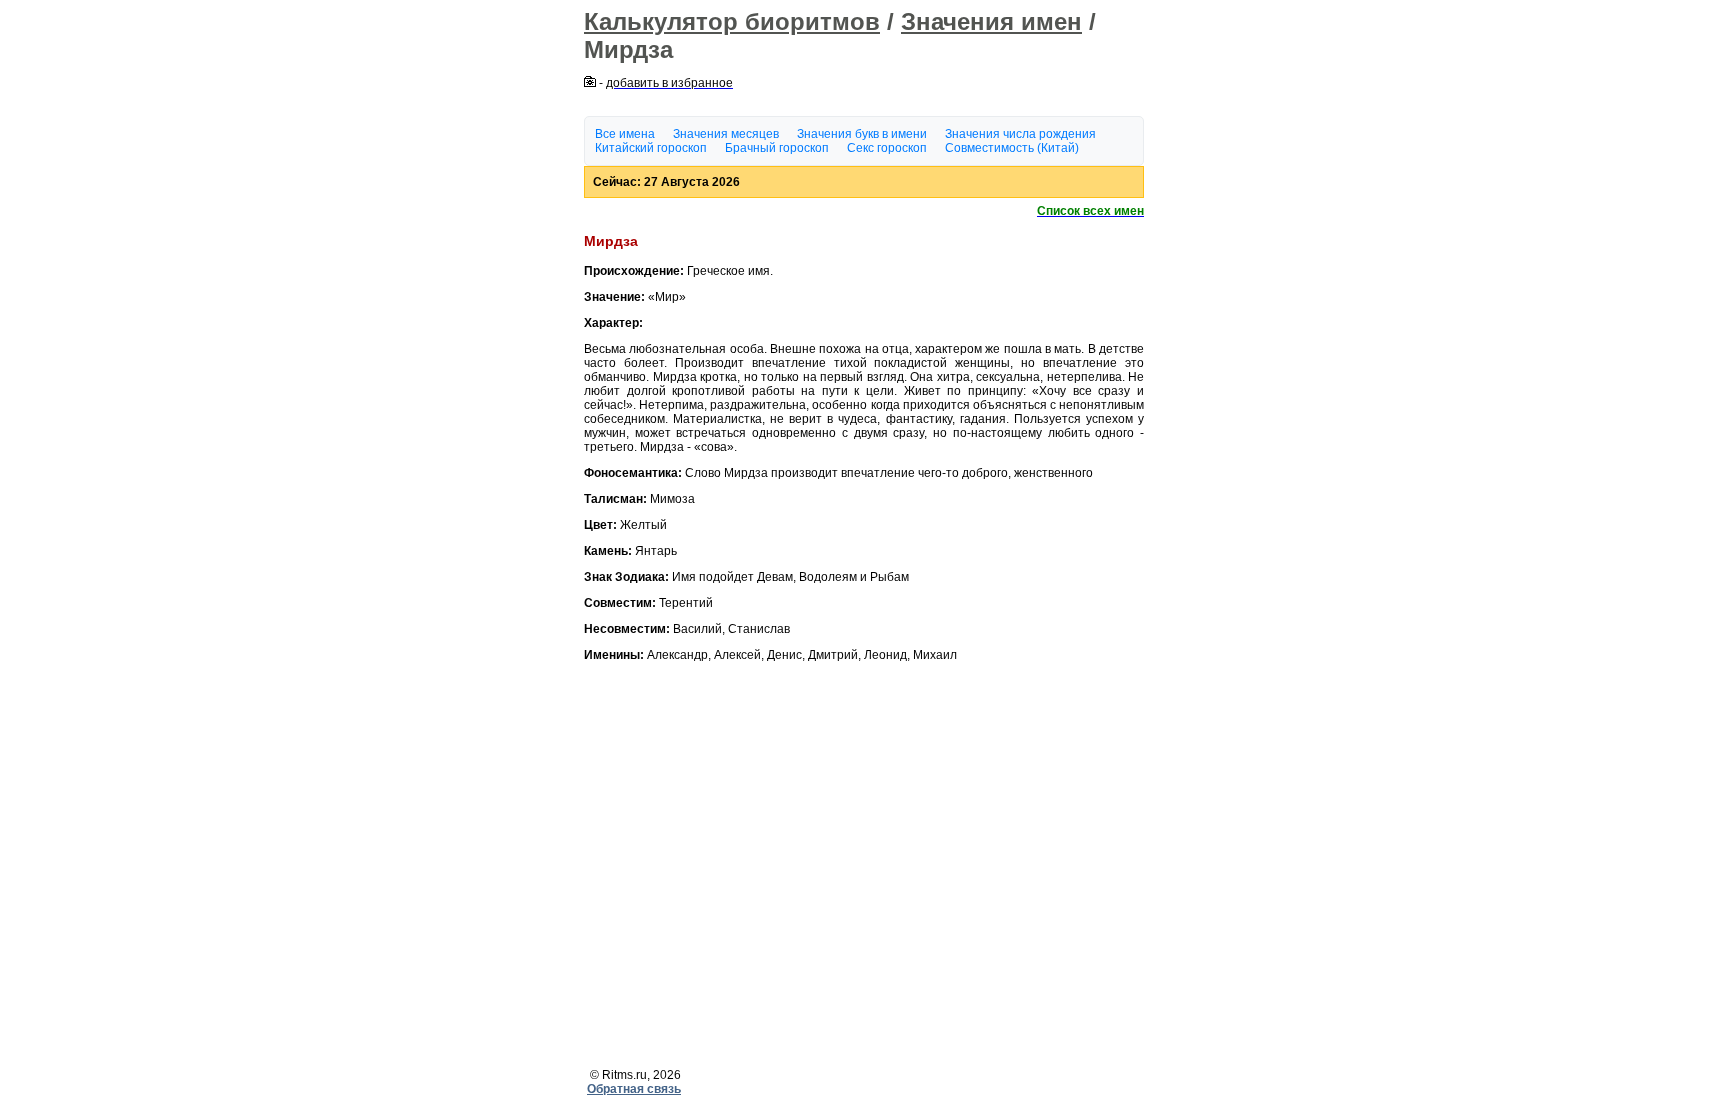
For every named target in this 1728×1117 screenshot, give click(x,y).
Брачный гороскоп (777, 148)
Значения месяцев (726, 134)
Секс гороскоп (887, 148)
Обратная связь (634, 1089)
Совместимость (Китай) (1012, 148)
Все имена (625, 134)
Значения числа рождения (1020, 134)
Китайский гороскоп (651, 148)
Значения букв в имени (862, 134)
